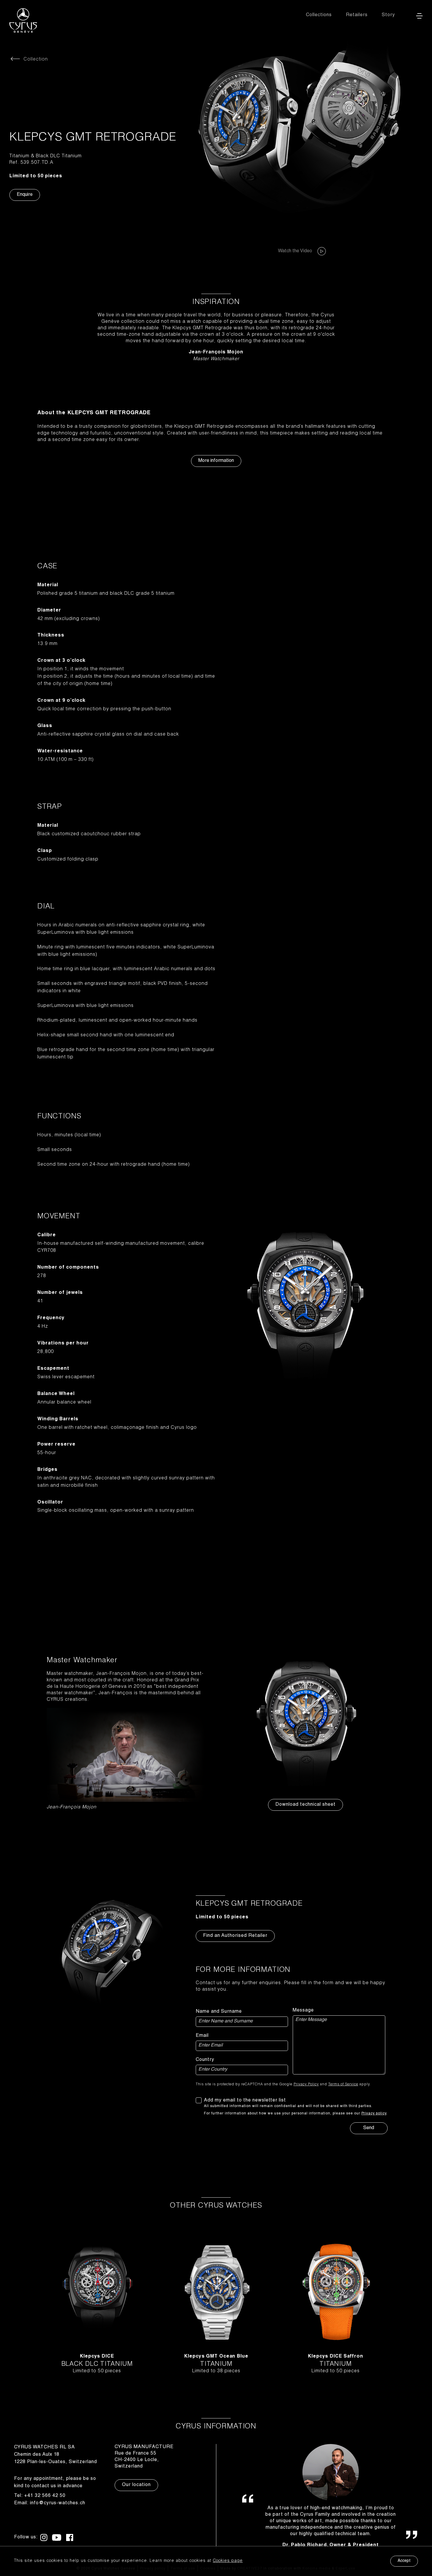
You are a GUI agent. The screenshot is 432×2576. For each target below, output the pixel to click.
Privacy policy (374, 2114)
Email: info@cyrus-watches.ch (50, 2503)
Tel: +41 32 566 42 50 (40, 2496)
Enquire (25, 195)
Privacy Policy (306, 2084)
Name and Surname (219, 2012)
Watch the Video (295, 251)
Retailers (357, 15)
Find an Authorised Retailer (235, 1936)
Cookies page (228, 2561)
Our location (136, 2485)
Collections (319, 15)
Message (303, 2011)
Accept (404, 2561)
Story (388, 15)
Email (202, 2036)
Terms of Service (343, 2084)
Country (205, 2060)
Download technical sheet (305, 1805)
